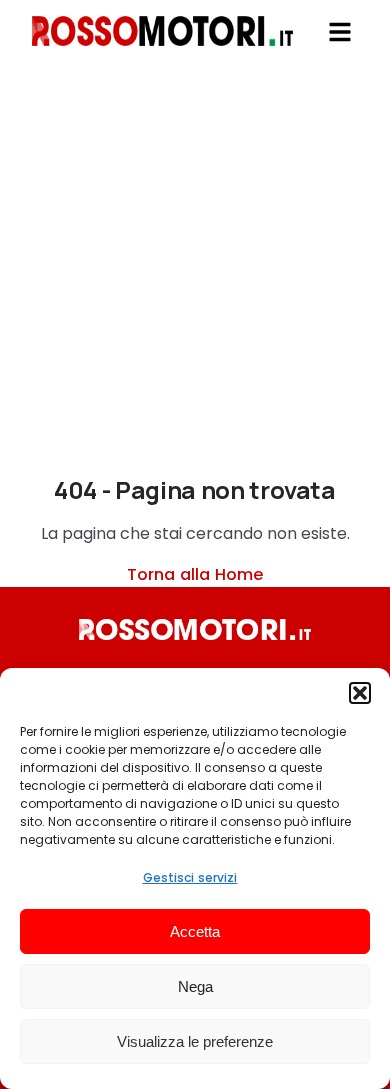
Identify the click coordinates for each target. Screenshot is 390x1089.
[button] (360, 693)
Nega (195, 986)
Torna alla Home (195, 574)
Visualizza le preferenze (195, 1041)
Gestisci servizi (190, 877)
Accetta (195, 931)
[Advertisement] (195, 280)
